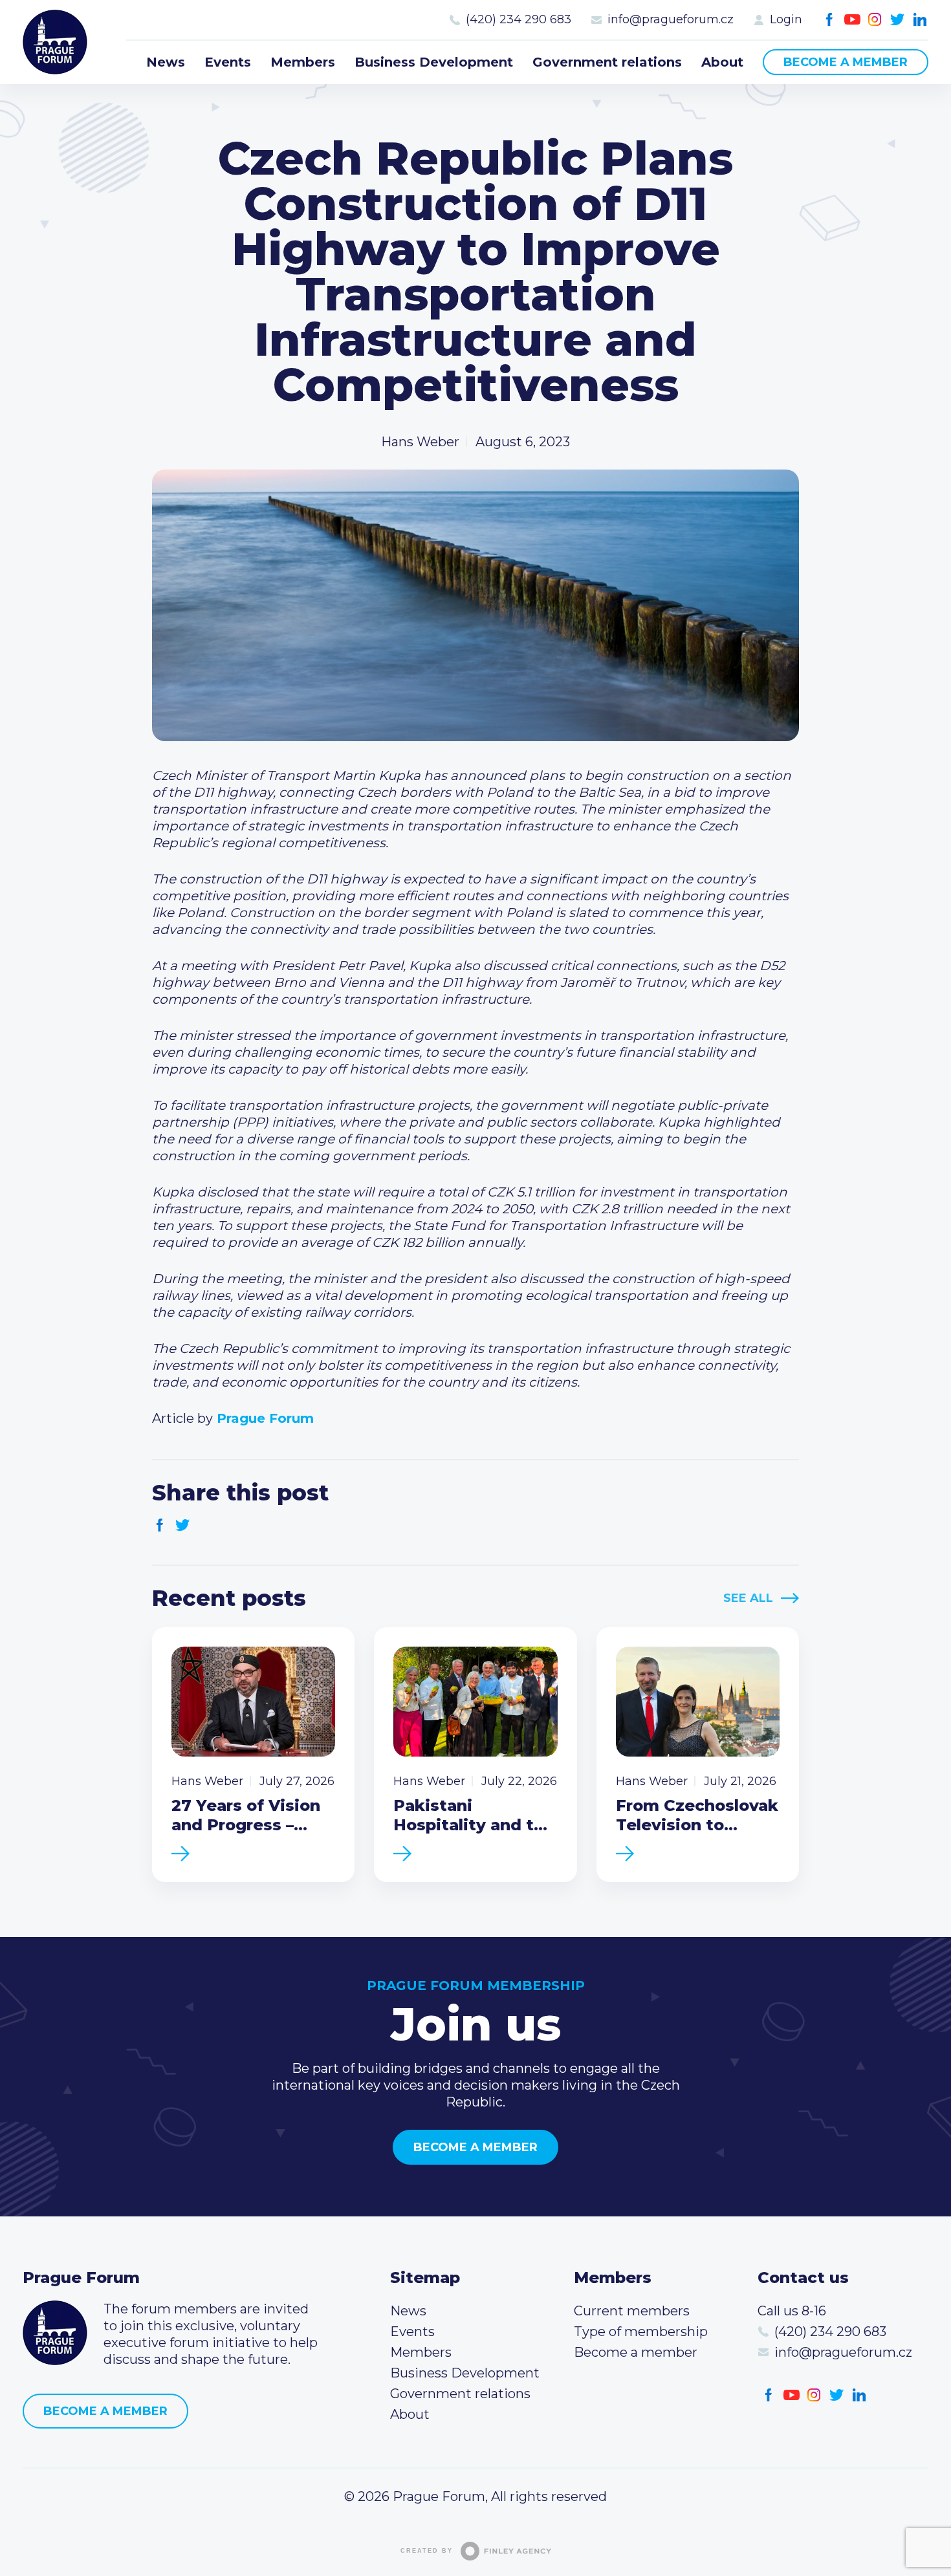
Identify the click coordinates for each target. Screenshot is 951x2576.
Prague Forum (55, 42)
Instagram (875, 20)
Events (228, 62)
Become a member (846, 62)
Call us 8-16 (792, 2311)
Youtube (852, 20)
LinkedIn (920, 20)
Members (303, 62)
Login (786, 19)
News (166, 62)
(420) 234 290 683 (519, 19)
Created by (427, 2551)
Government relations (607, 62)
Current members (632, 2311)
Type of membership (641, 2332)
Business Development (434, 62)
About (722, 62)
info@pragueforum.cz (671, 19)
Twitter (898, 20)
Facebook (830, 20)
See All (748, 1598)
